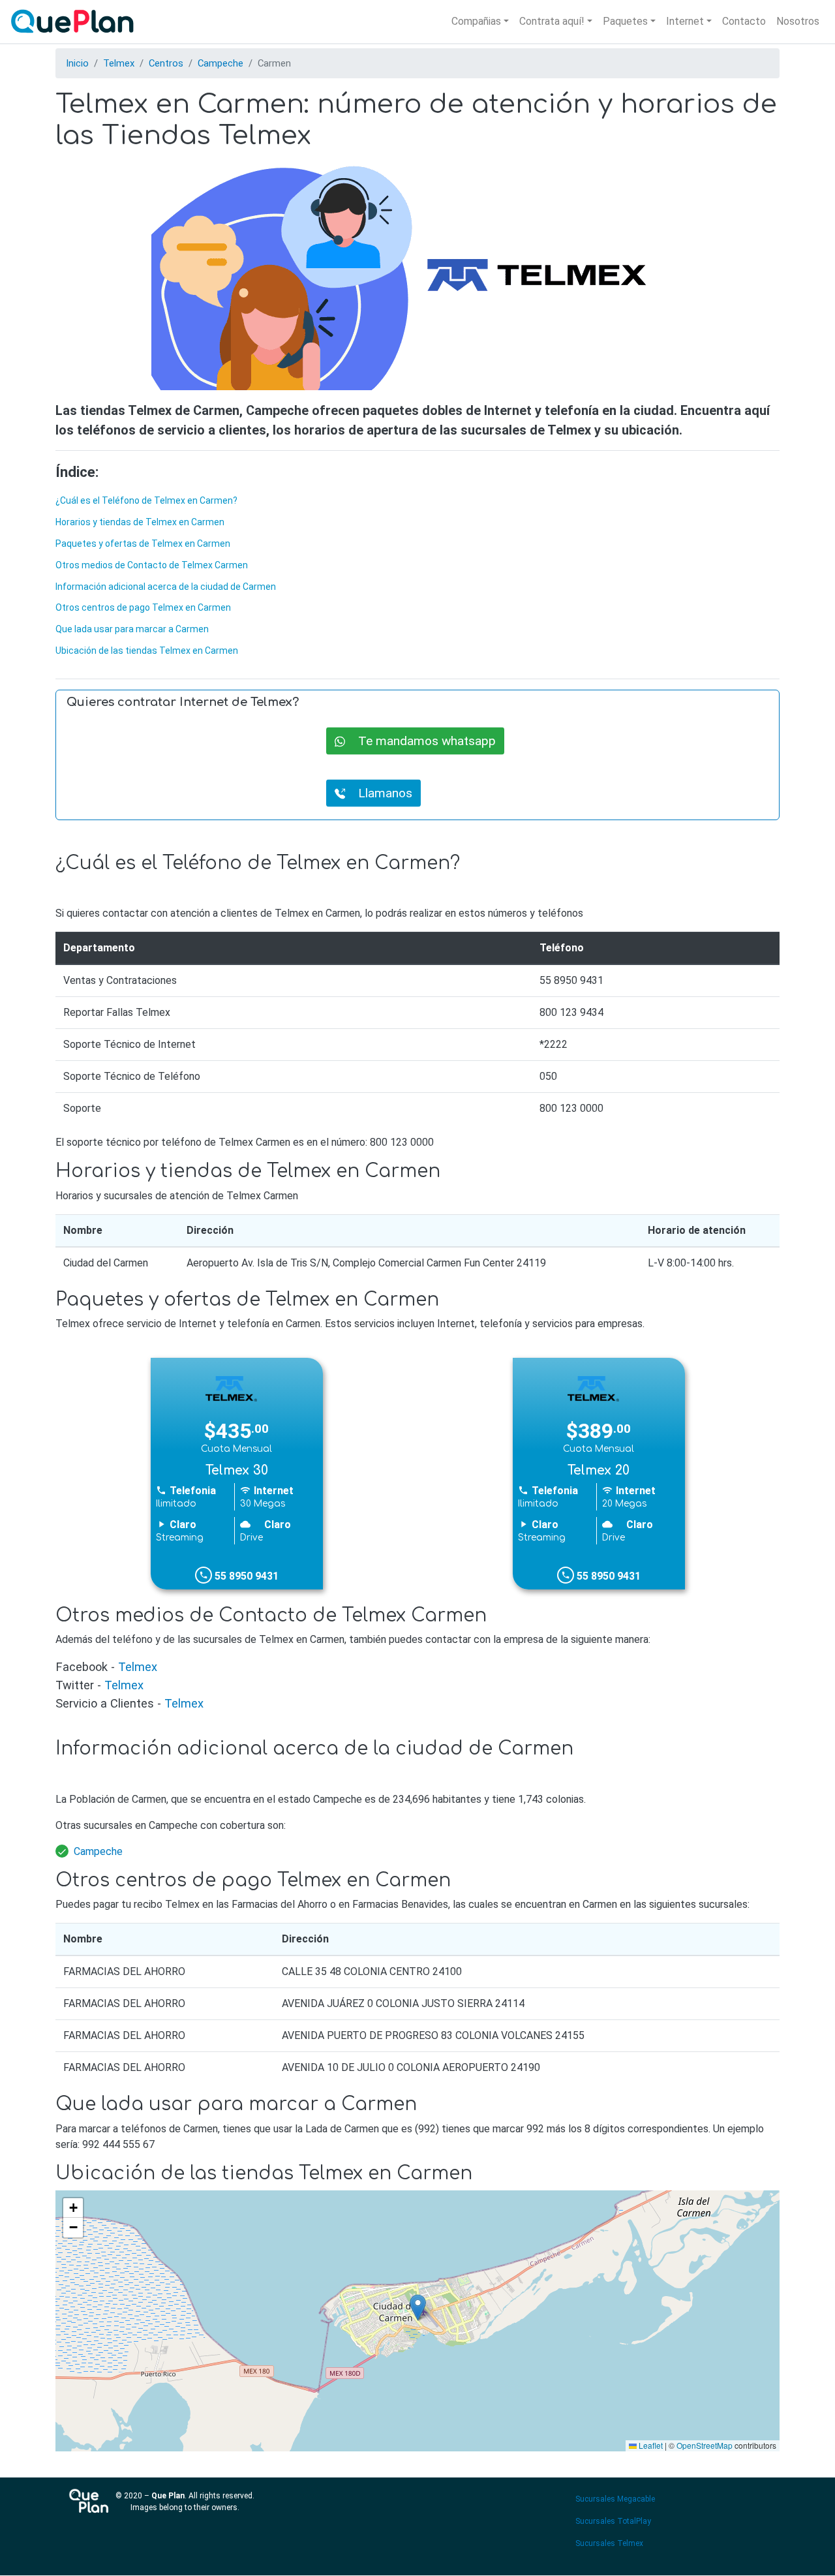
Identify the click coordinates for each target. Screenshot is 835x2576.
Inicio (77, 63)
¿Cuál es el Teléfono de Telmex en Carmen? (146, 500)
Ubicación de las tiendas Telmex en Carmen (147, 651)
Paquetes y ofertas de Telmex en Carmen (143, 544)
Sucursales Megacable (615, 2499)
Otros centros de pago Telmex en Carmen (143, 607)
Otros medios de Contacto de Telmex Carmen (152, 565)
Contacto (744, 21)
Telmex (119, 63)
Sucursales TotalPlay (613, 2521)
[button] (418, 2308)
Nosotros (798, 21)
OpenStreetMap (705, 2445)
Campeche (220, 63)
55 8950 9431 (245, 1576)
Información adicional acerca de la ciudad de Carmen (166, 587)
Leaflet (650, 2445)
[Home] (75, 22)
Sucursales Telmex (609, 2543)
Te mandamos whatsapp (420, 740)
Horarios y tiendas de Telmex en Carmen (140, 522)
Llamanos (379, 792)
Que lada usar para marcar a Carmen (132, 629)
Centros (166, 63)
